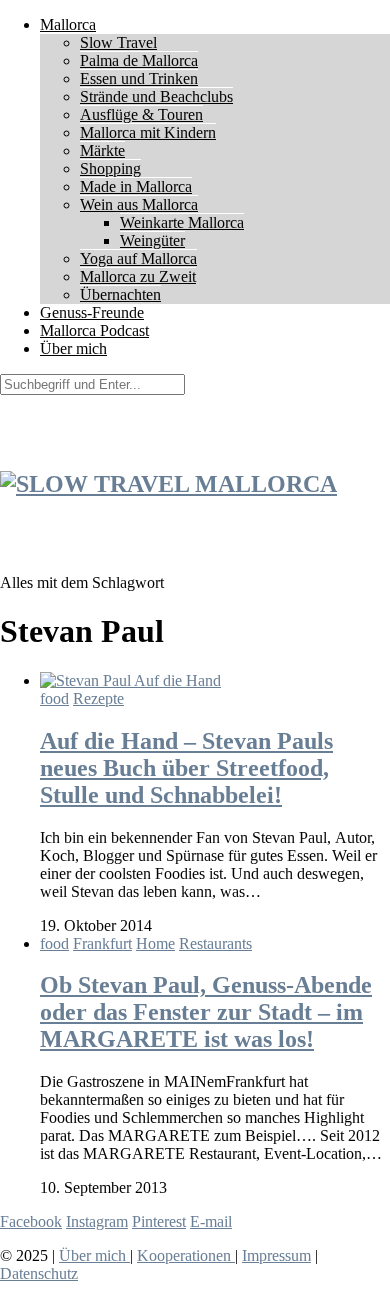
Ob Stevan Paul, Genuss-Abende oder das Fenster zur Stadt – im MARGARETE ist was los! (206, 1012)
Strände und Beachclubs (156, 96)
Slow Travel (118, 42)
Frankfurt (102, 943)
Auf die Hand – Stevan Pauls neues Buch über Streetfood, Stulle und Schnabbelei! (186, 768)
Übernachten (120, 294)
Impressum (276, 1255)
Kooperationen (186, 1255)
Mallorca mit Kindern (148, 132)
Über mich (73, 348)
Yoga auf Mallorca (138, 258)
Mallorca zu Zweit (138, 276)
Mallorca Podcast (94, 330)
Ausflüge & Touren (141, 114)
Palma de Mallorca (139, 60)
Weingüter (152, 240)
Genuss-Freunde (92, 312)
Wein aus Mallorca (139, 204)
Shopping (110, 168)
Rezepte (98, 698)
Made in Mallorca (136, 186)
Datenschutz (39, 1273)
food (54, 698)
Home (155, 943)
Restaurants (215, 943)
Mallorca (68, 24)
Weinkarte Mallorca (182, 222)
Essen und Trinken (139, 78)
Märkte (102, 150)
